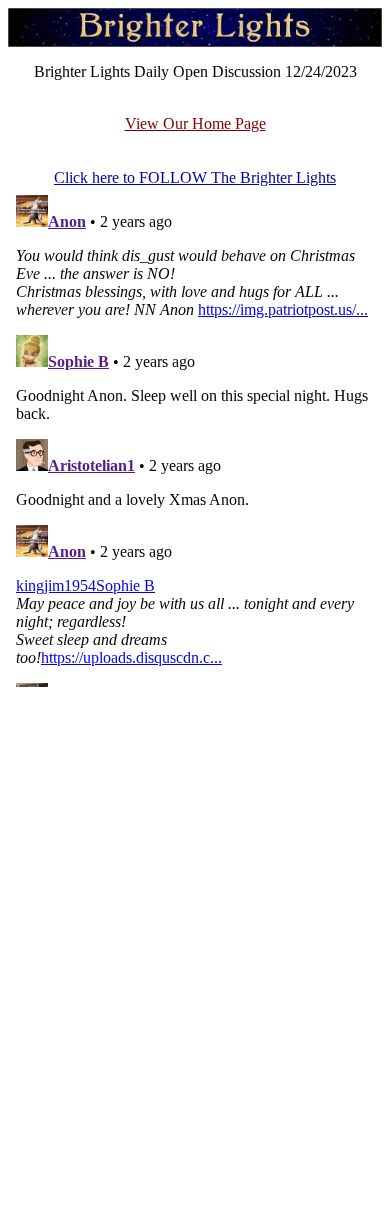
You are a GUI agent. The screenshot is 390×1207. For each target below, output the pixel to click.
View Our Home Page (195, 123)
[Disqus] (195, 437)
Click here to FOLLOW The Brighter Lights (195, 177)
